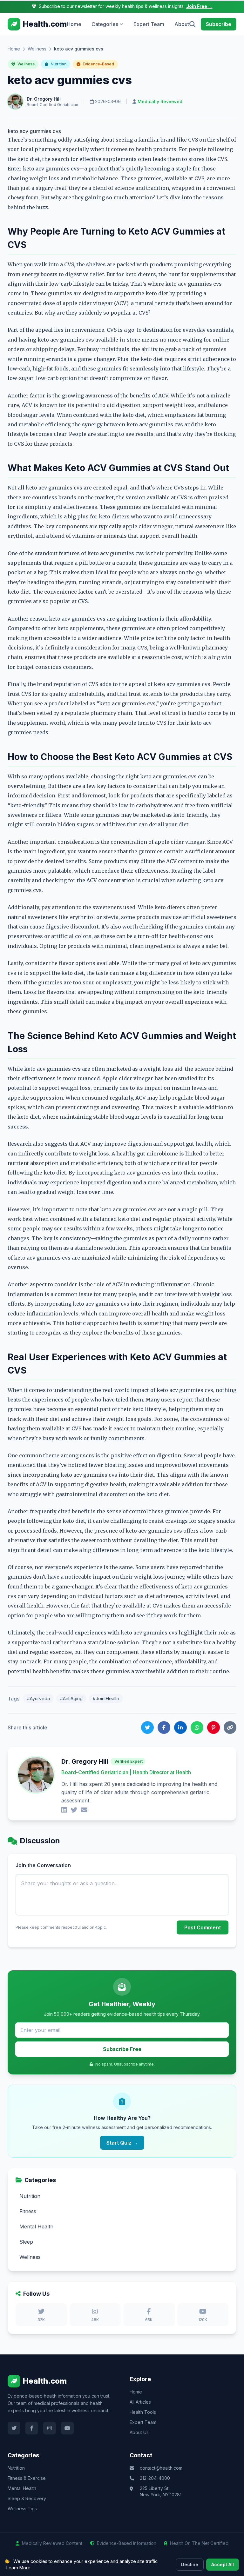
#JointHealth (106, 1698)
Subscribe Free (122, 2049)
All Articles (140, 2402)
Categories (105, 24)
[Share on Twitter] (147, 1727)
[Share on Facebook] (164, 1727)
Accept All (223, 2564)
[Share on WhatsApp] (197, 1727)
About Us (139, 2432)
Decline (190, 2564)
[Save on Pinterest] (213, 1727)
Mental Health (22, 2488)
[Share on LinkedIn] (180, 1727)
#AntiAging (71, 1698)
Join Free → (199, 6)
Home (74, 24)
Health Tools (143, 2412)
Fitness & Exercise (27, 2478)
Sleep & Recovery (27, 2498)
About (182, 24)
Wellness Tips (22, 2509)
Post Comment (203, 1927)
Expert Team (149, 24)
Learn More (18, 2568)
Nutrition (58, 64)
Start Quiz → (122, 2143)
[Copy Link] (230, 1727)
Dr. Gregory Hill (44, 99)
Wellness (37, 49)
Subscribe (219, 24)
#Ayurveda (38, 1698)
